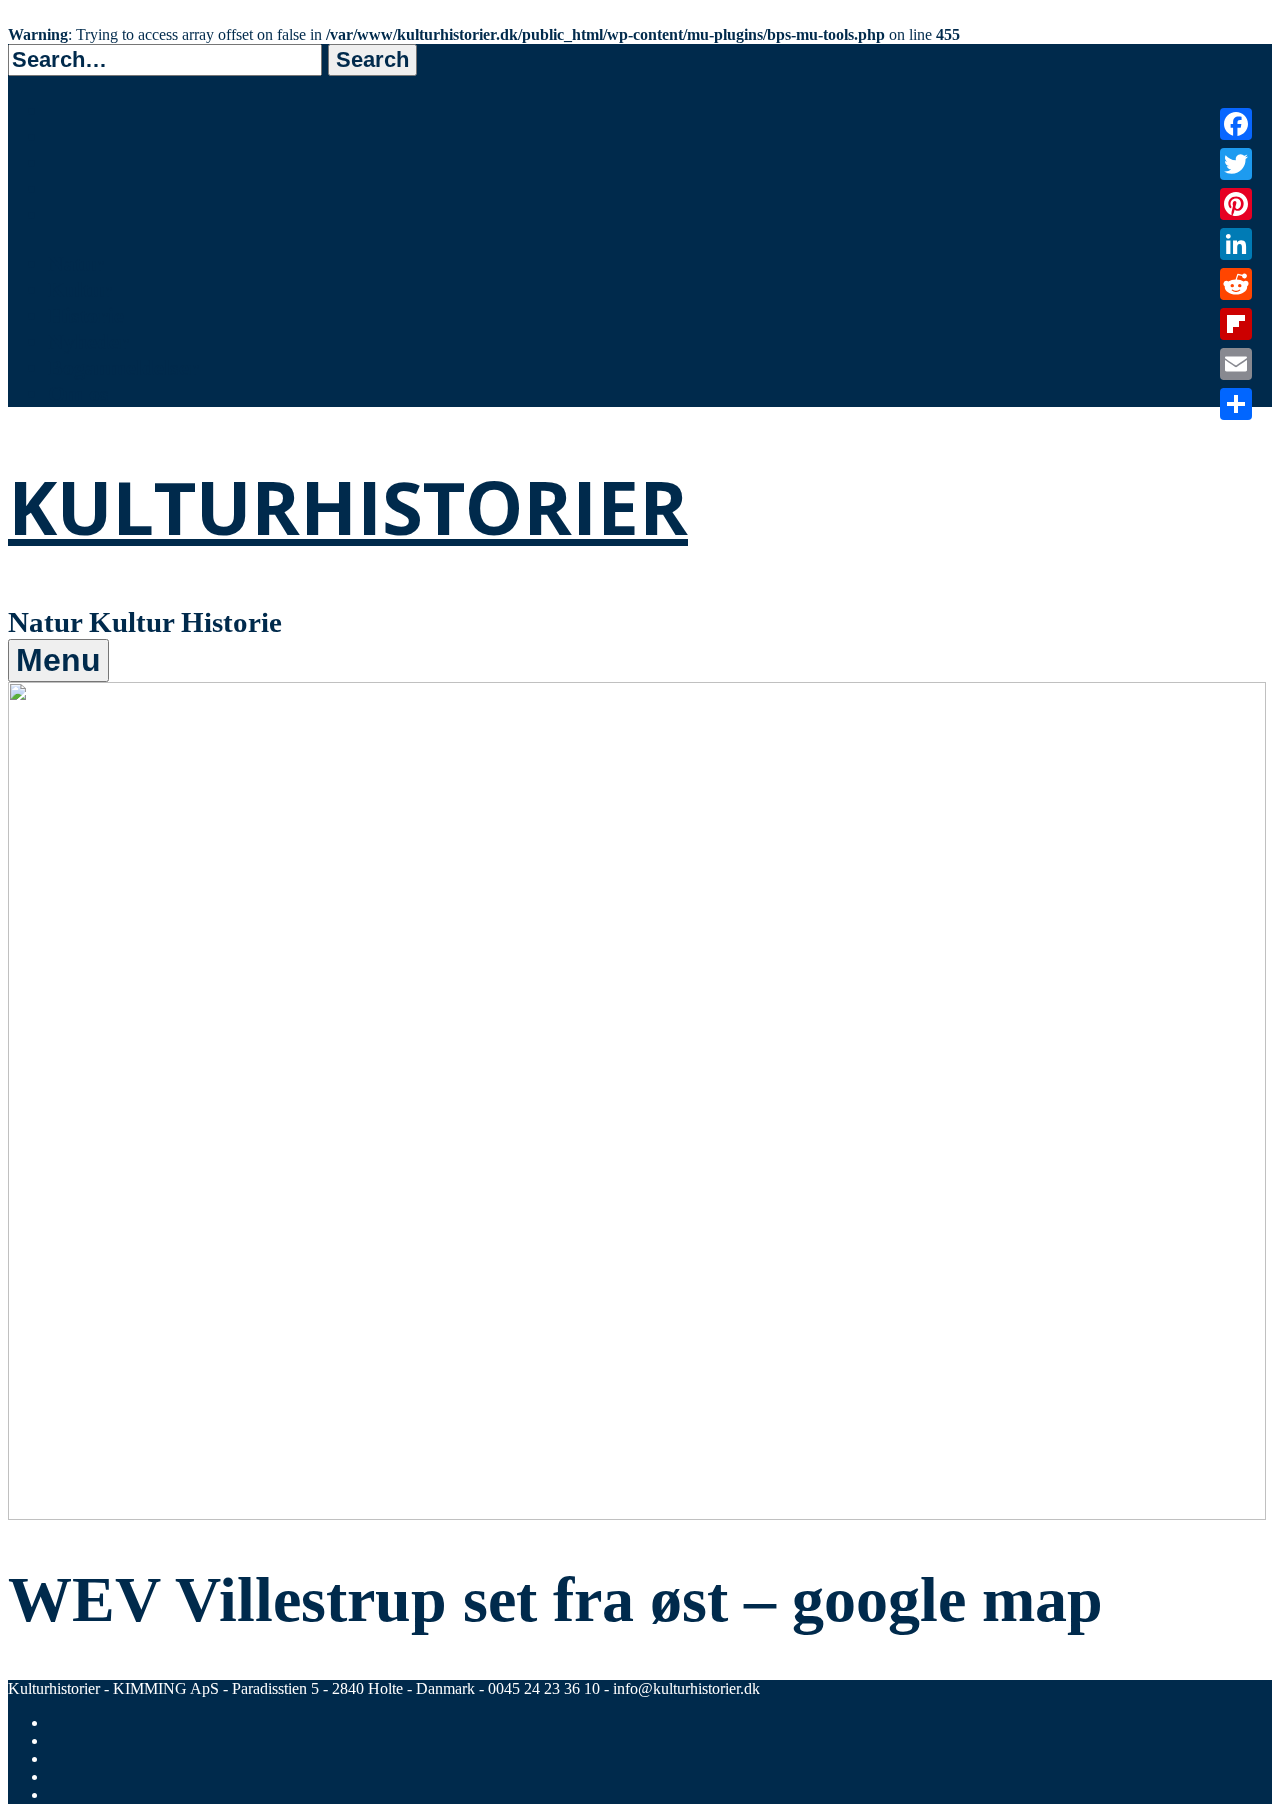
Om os (78, 393)
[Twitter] (1236, 164)
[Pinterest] (1236, 204)
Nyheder (88, 341)
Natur (76, 263)
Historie (86, 315)
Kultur (80, 289)
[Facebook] (1236, 124)
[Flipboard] (1236, 324)
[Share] (1236, 404)
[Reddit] (1236, 284)
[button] (372, 60)
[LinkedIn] (1236, 244)
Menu (58, 660)
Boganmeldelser (123, 367)
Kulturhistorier (348, 506)
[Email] (1236, 364)
